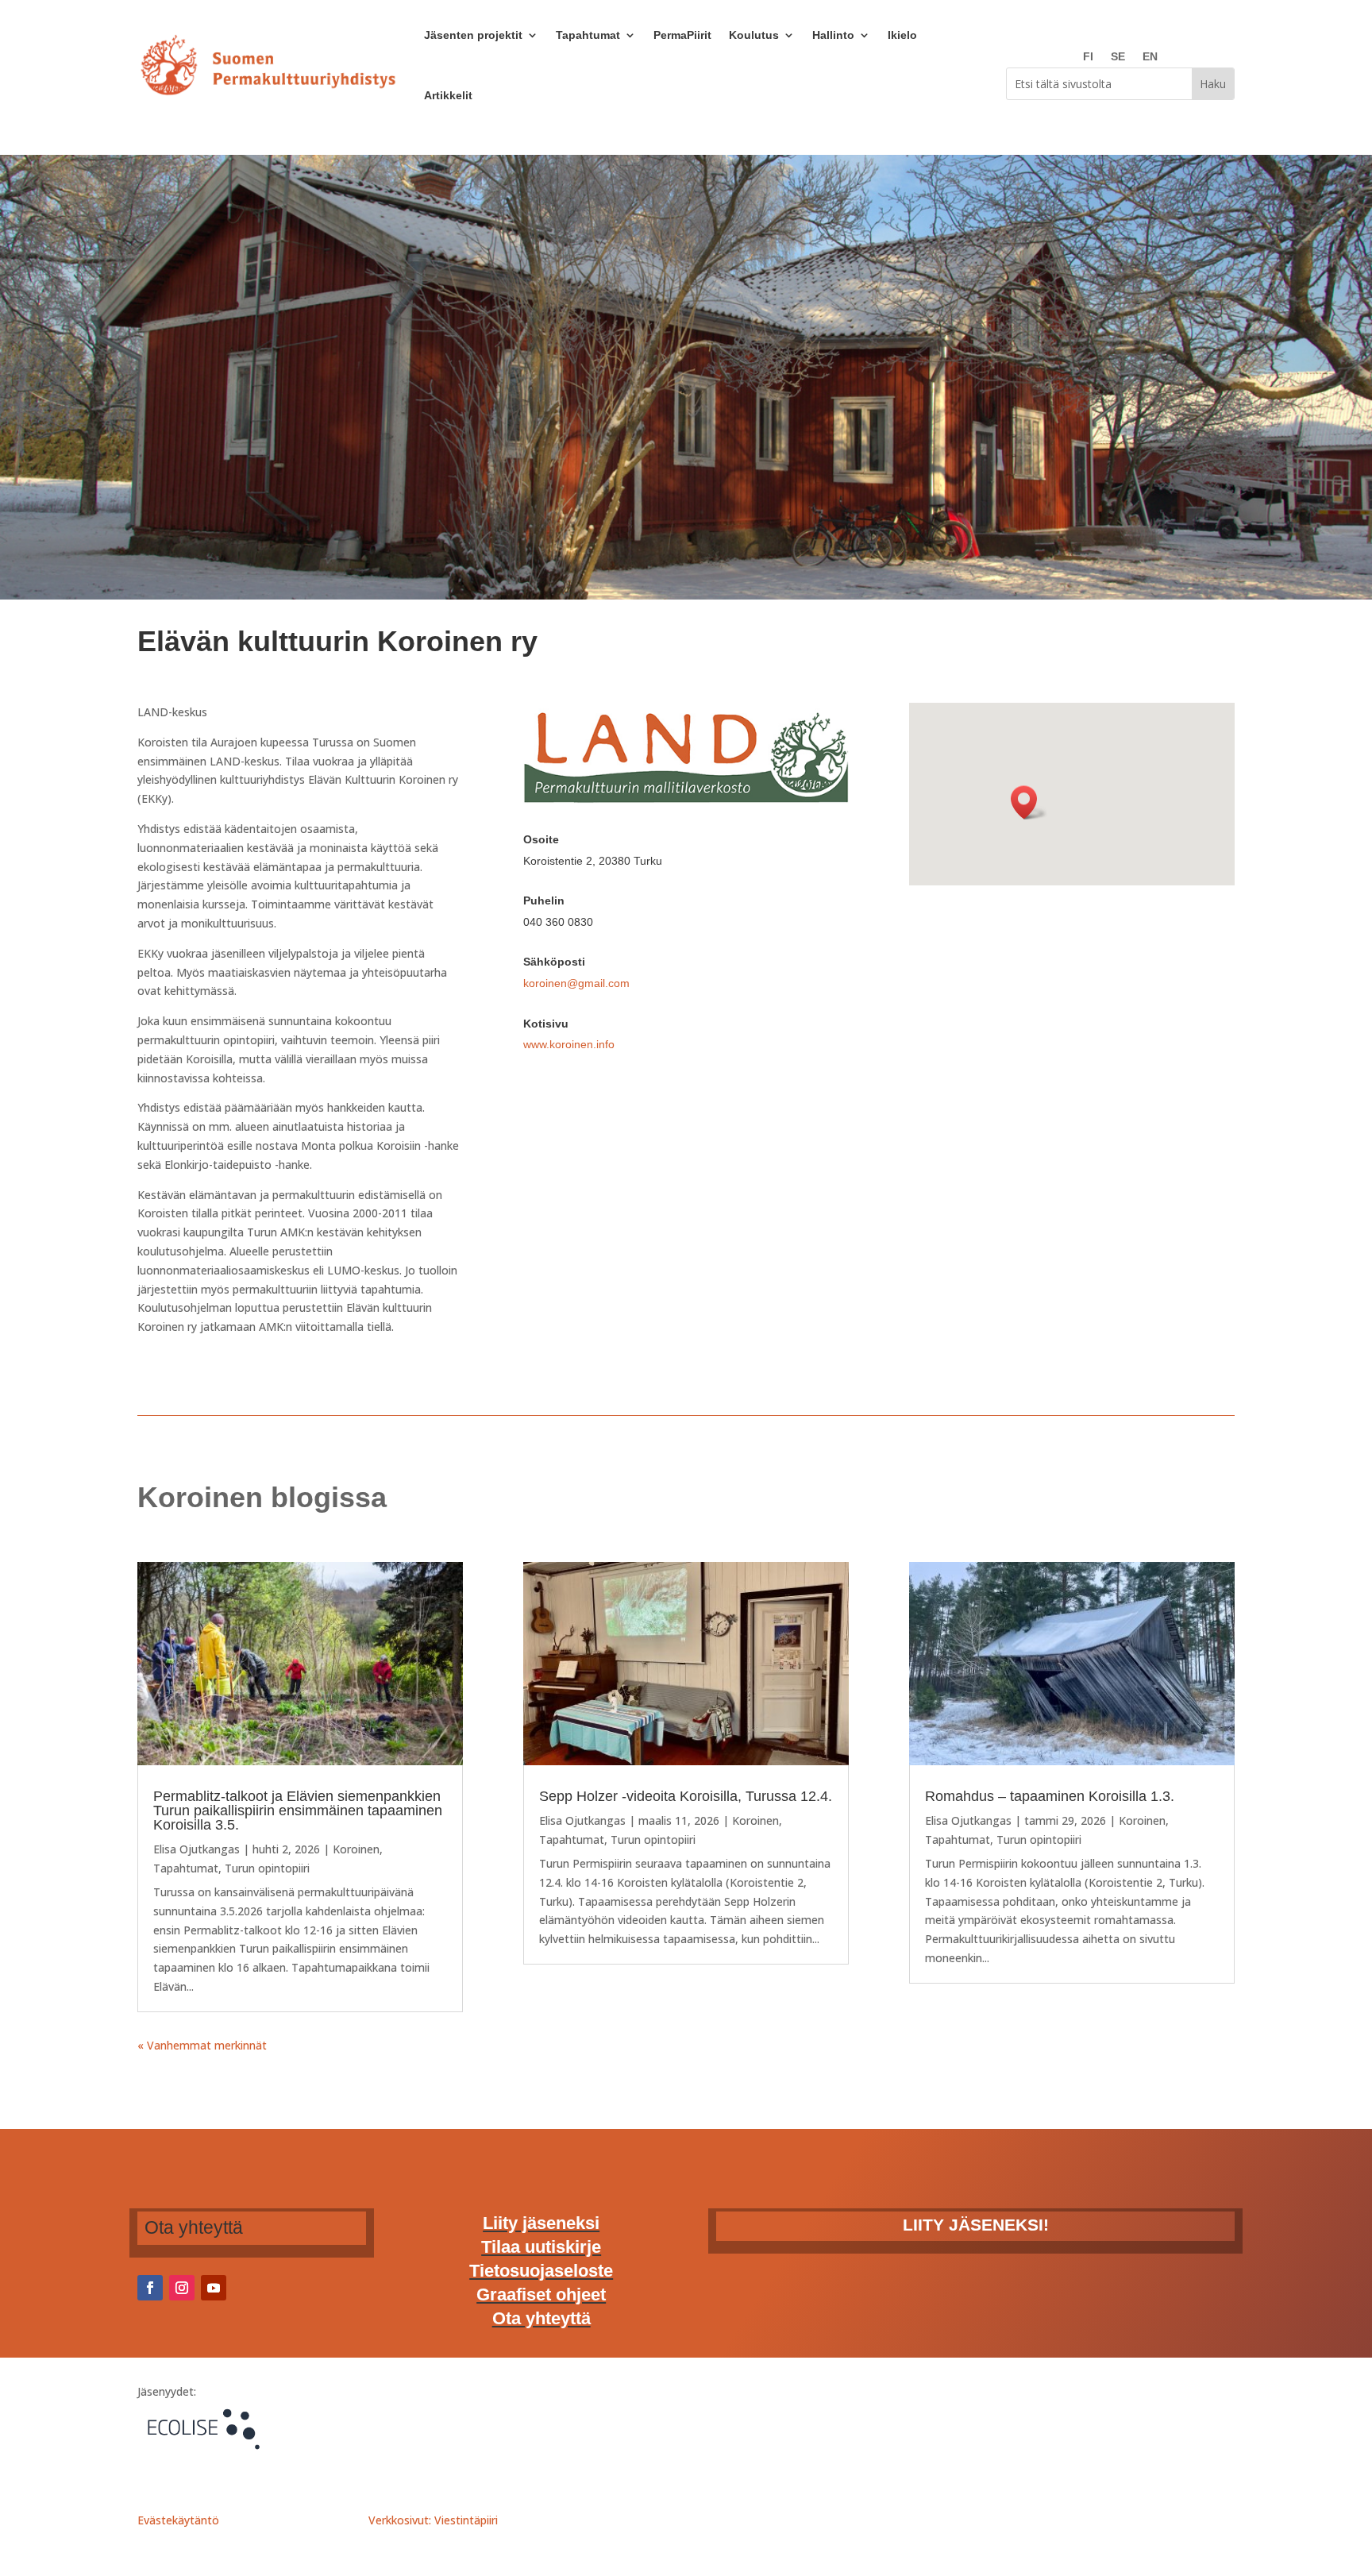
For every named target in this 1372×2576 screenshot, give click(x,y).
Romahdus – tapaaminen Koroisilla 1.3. (1050, 1796)
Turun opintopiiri (267, 1868)
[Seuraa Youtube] (214, 2288)
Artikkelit (448, 95)
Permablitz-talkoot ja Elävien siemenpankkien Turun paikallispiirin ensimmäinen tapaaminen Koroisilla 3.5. (298, 1811)
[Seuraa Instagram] (182, 2288)
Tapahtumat (588, 35)
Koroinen (356, 1849)
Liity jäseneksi (541, 2225)
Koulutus (754, 35)
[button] (1029, 802)
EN (1150, 57)
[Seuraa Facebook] (150, 2288)
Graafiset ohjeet (541, 2297)
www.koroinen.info (569, 1044)
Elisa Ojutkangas (197, 1849)
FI (1088, 57)
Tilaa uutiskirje (541, 2249)
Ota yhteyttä (541, 2321)
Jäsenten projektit (473, 35)
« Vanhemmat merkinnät (202, 2045)
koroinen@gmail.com (576, 983)
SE (1118, 57)
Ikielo (902, 35)
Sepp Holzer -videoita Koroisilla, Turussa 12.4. (686, 1796)
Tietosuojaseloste (541, 2273)
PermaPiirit (682, 35)
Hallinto (833, 35)
